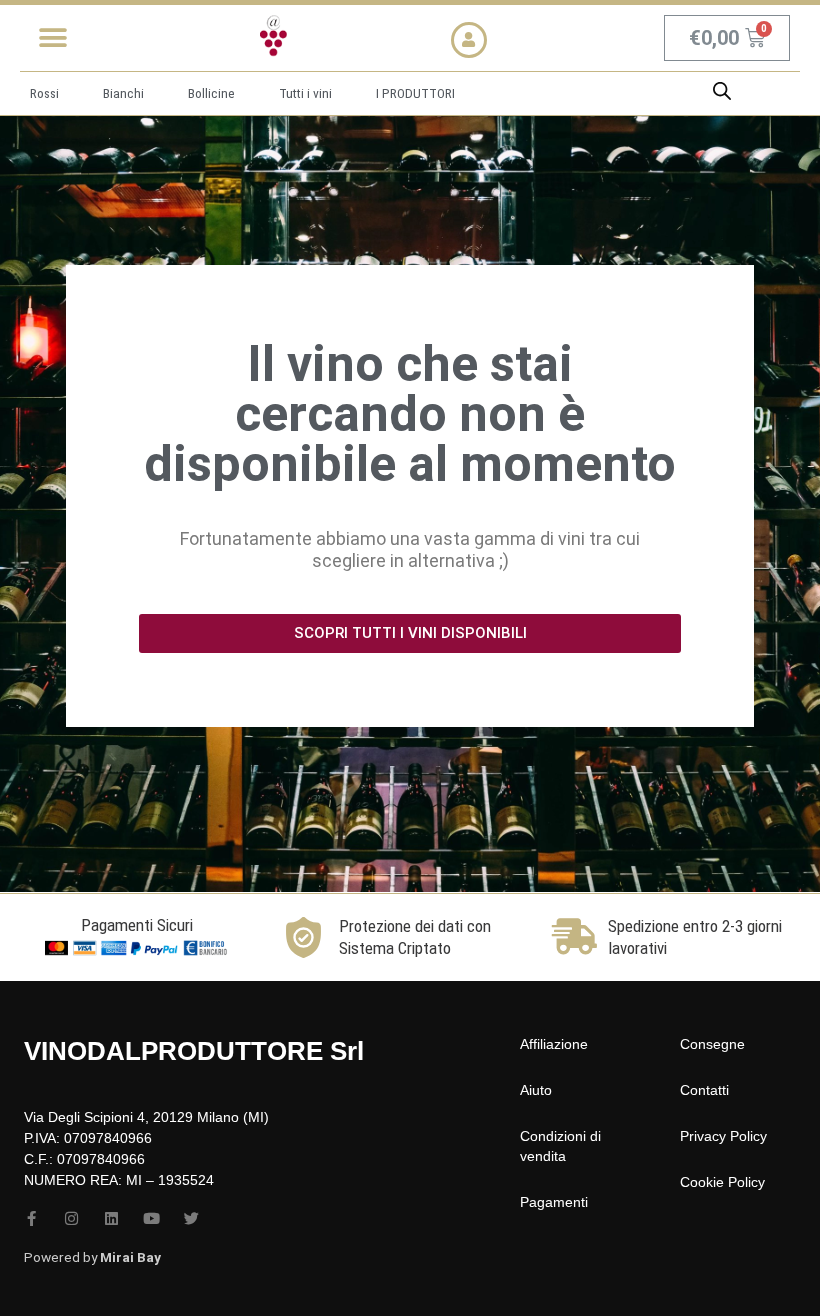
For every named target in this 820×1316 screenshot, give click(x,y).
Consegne (712, 1044)
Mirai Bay (130, 1257)
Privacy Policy (723, 1136)
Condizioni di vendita (560, 1146)
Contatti (704, 1090)
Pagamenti (554, 1202)
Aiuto (536, 1090)
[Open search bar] (722, 91)
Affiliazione (554, 1044)
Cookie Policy (722, 1182)
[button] (52, 37)
